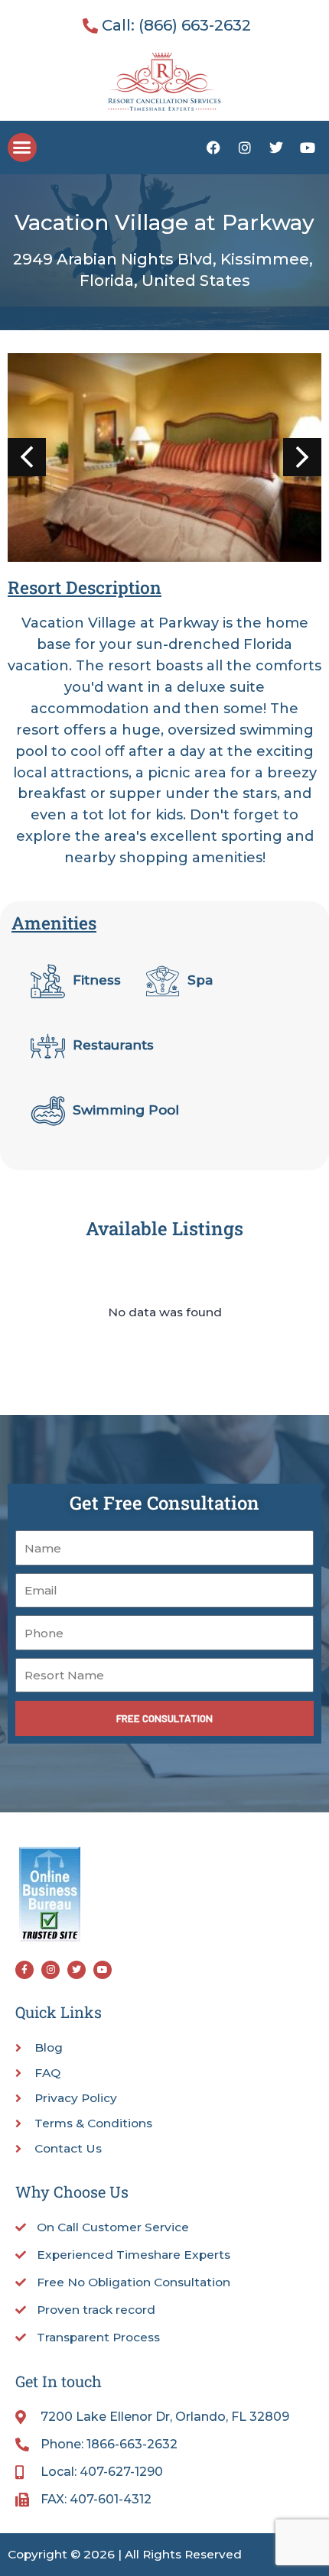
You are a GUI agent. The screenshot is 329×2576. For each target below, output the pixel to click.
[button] (22, 148)
